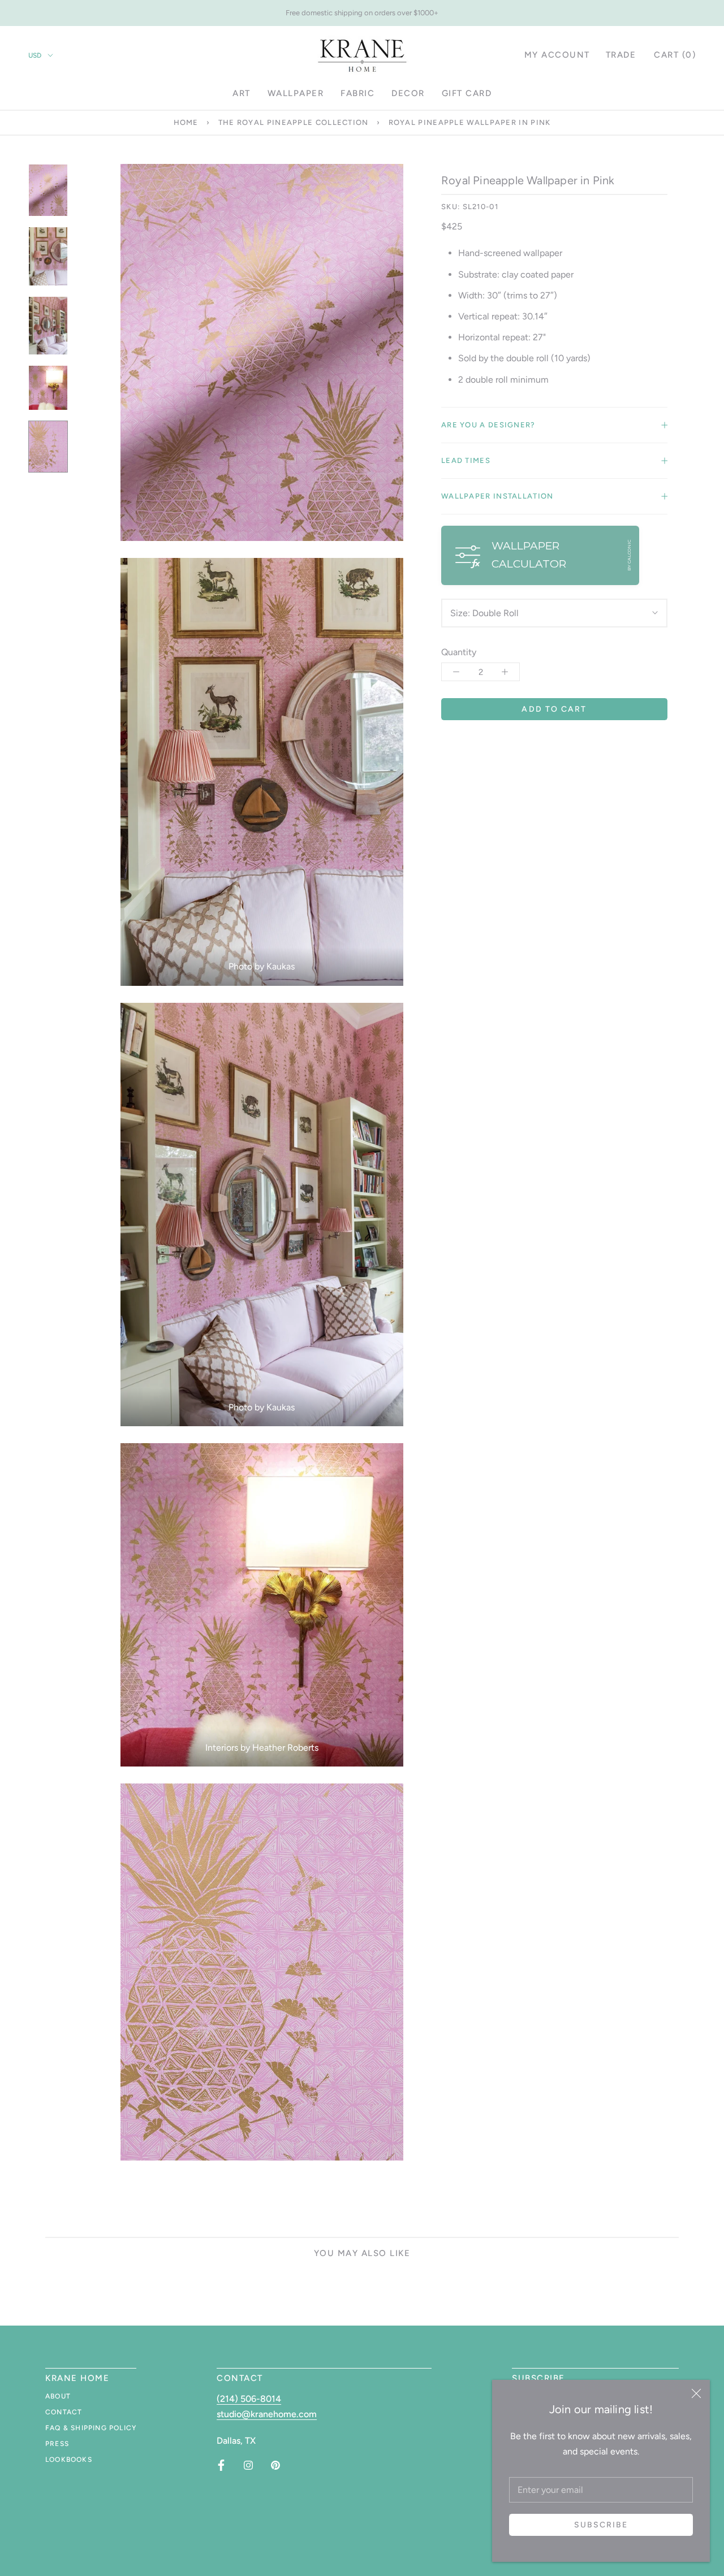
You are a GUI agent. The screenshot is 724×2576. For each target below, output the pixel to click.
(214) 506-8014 (249, 2399)
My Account (557, 55)
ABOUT (58, 2396)
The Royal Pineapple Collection (294, 122)
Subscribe (601, 2525)
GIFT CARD (467, 93)
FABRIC (357, 93)
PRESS (57, 2444)
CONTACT (64, 2412)
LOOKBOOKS (69, 2460)
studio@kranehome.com (267, 2414)
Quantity (459, 652)
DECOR (408, 93)
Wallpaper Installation (497, 496)
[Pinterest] (275, 2465)
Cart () (675, 55)
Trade (621, 55)
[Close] (696, 2393)
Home (186, 122)
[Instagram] (248, 2465)
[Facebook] (221, 2465)
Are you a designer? (488, 425)
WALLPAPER (296, 93)
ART (242, 93)
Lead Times (466, 460)
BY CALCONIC (629, 555)
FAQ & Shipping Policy (91, 2428)
